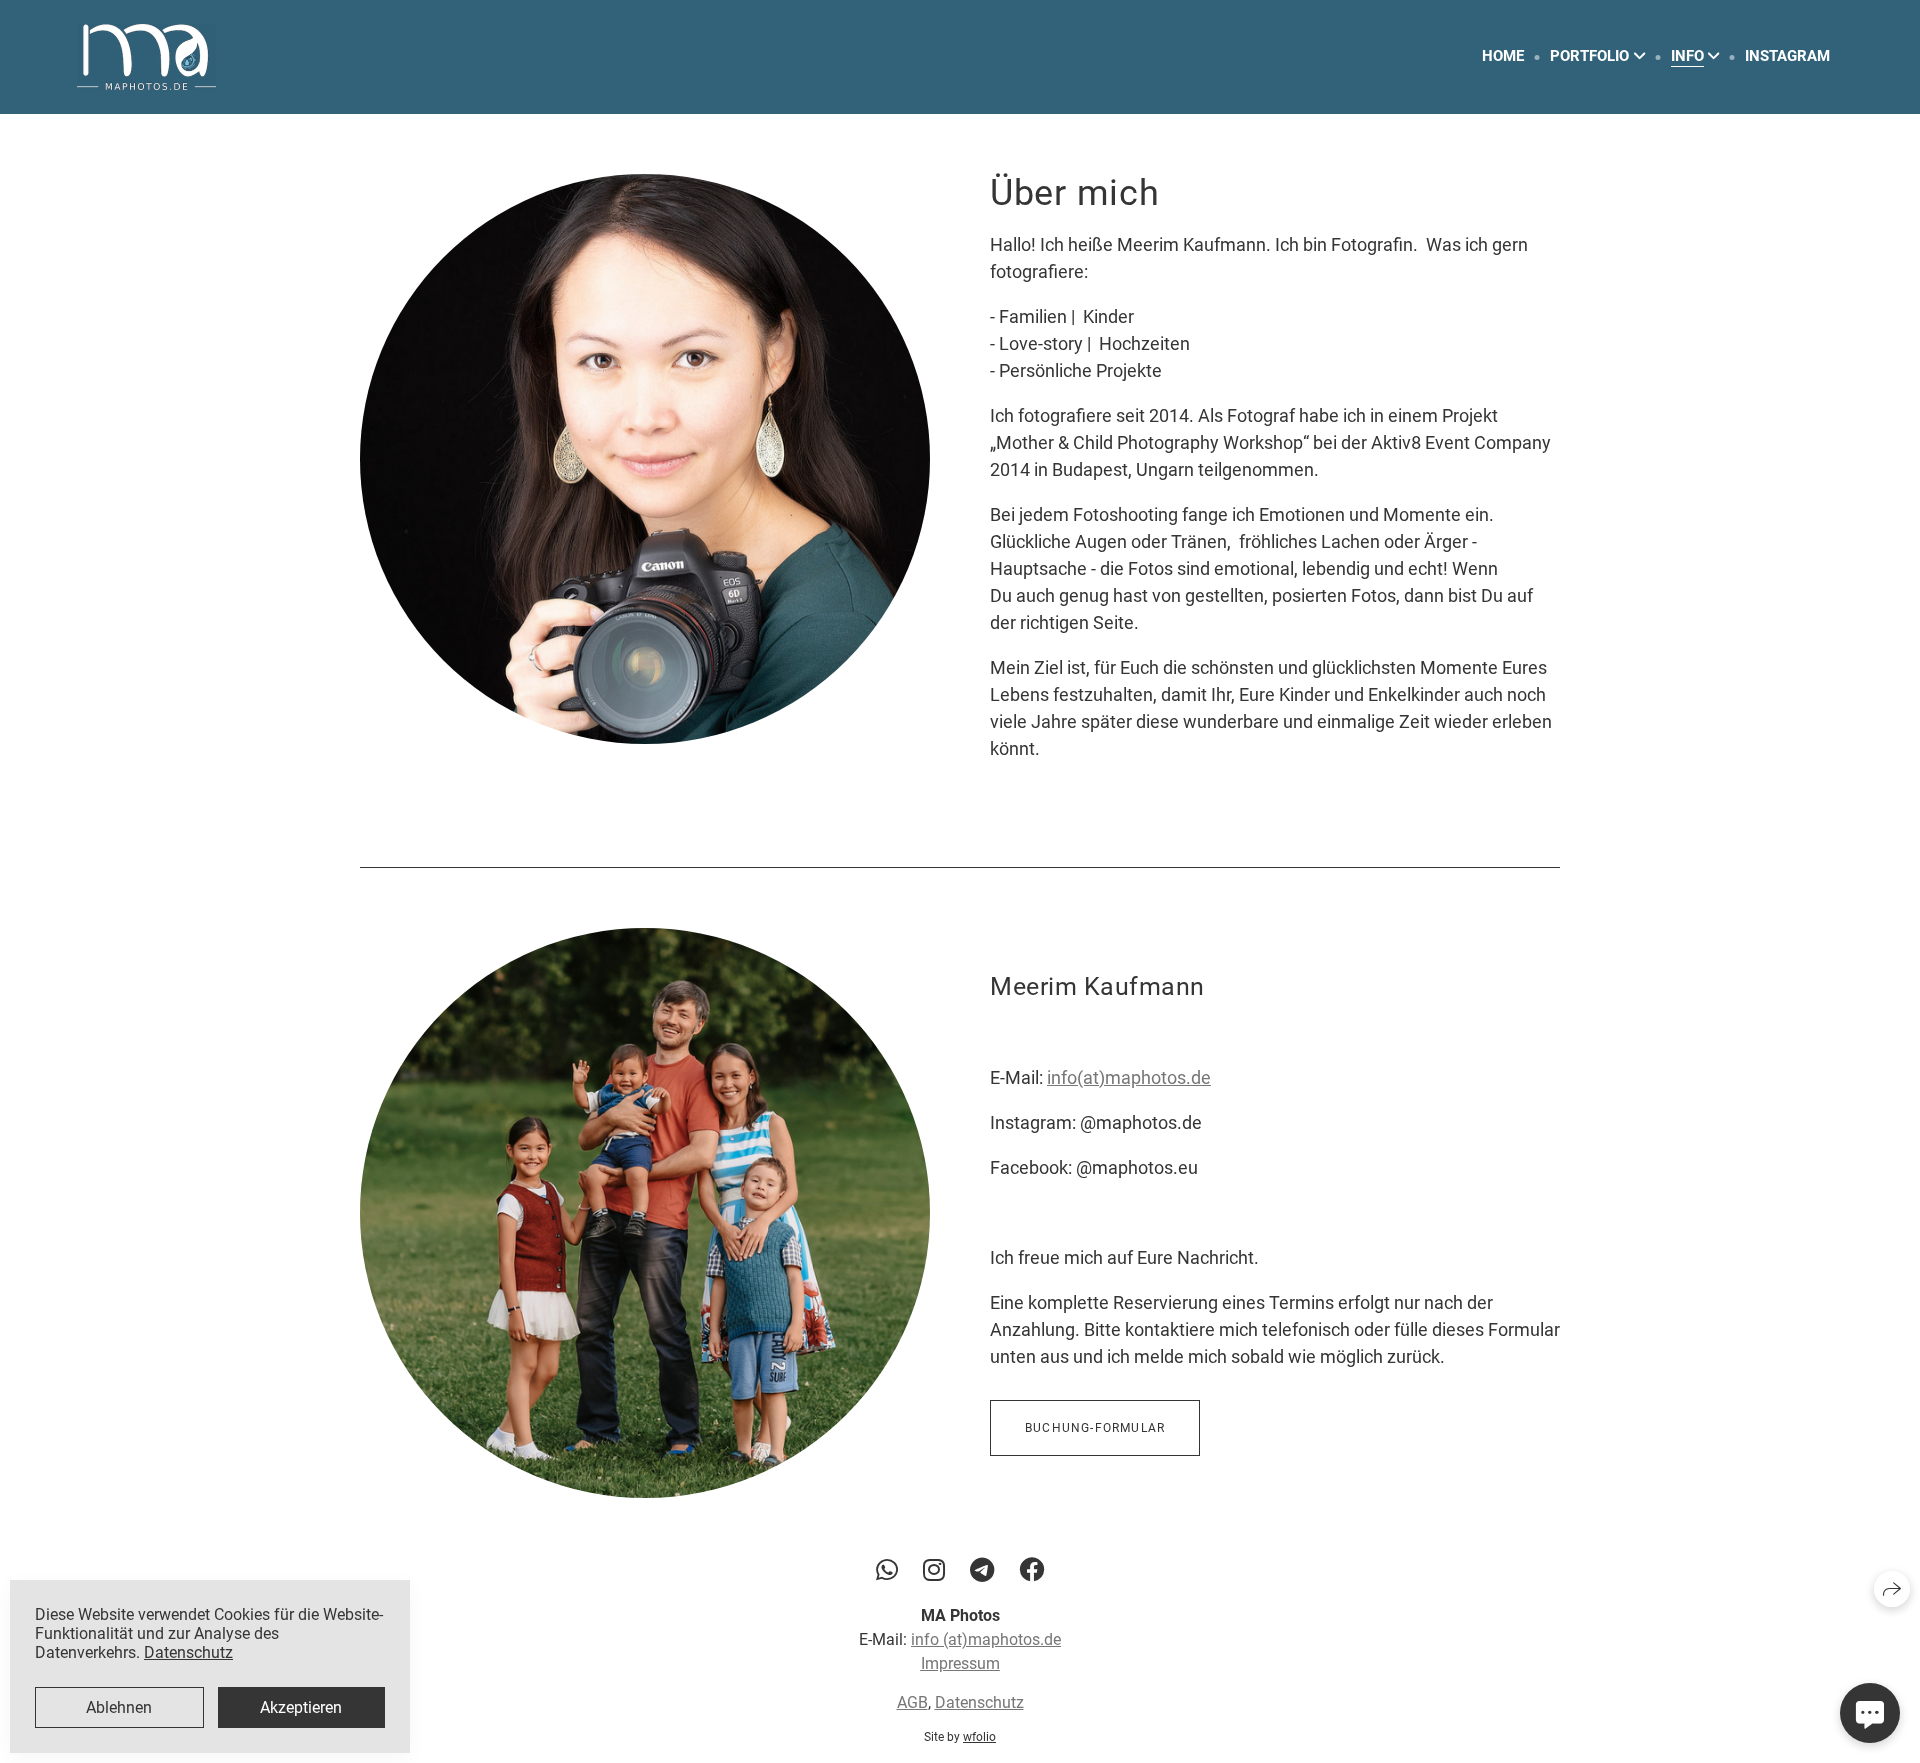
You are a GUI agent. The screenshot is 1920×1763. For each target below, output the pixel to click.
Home (1503, 56)
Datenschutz (979, 1703)
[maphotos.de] (146, 57)
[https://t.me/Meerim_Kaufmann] (982, 1570)
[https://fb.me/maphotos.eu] (1031, 1570)
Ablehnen (119, 1707)
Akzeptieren (301, 1707)
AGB (912, 1703)
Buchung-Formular (1095, 1428)
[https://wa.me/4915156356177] (887, 1570)
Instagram (1787, 56)
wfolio (979, 1738)
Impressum (960, 1664)
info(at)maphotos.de (1129, 1077)
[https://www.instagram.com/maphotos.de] (934, 1570)
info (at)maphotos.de (986, 1640)
